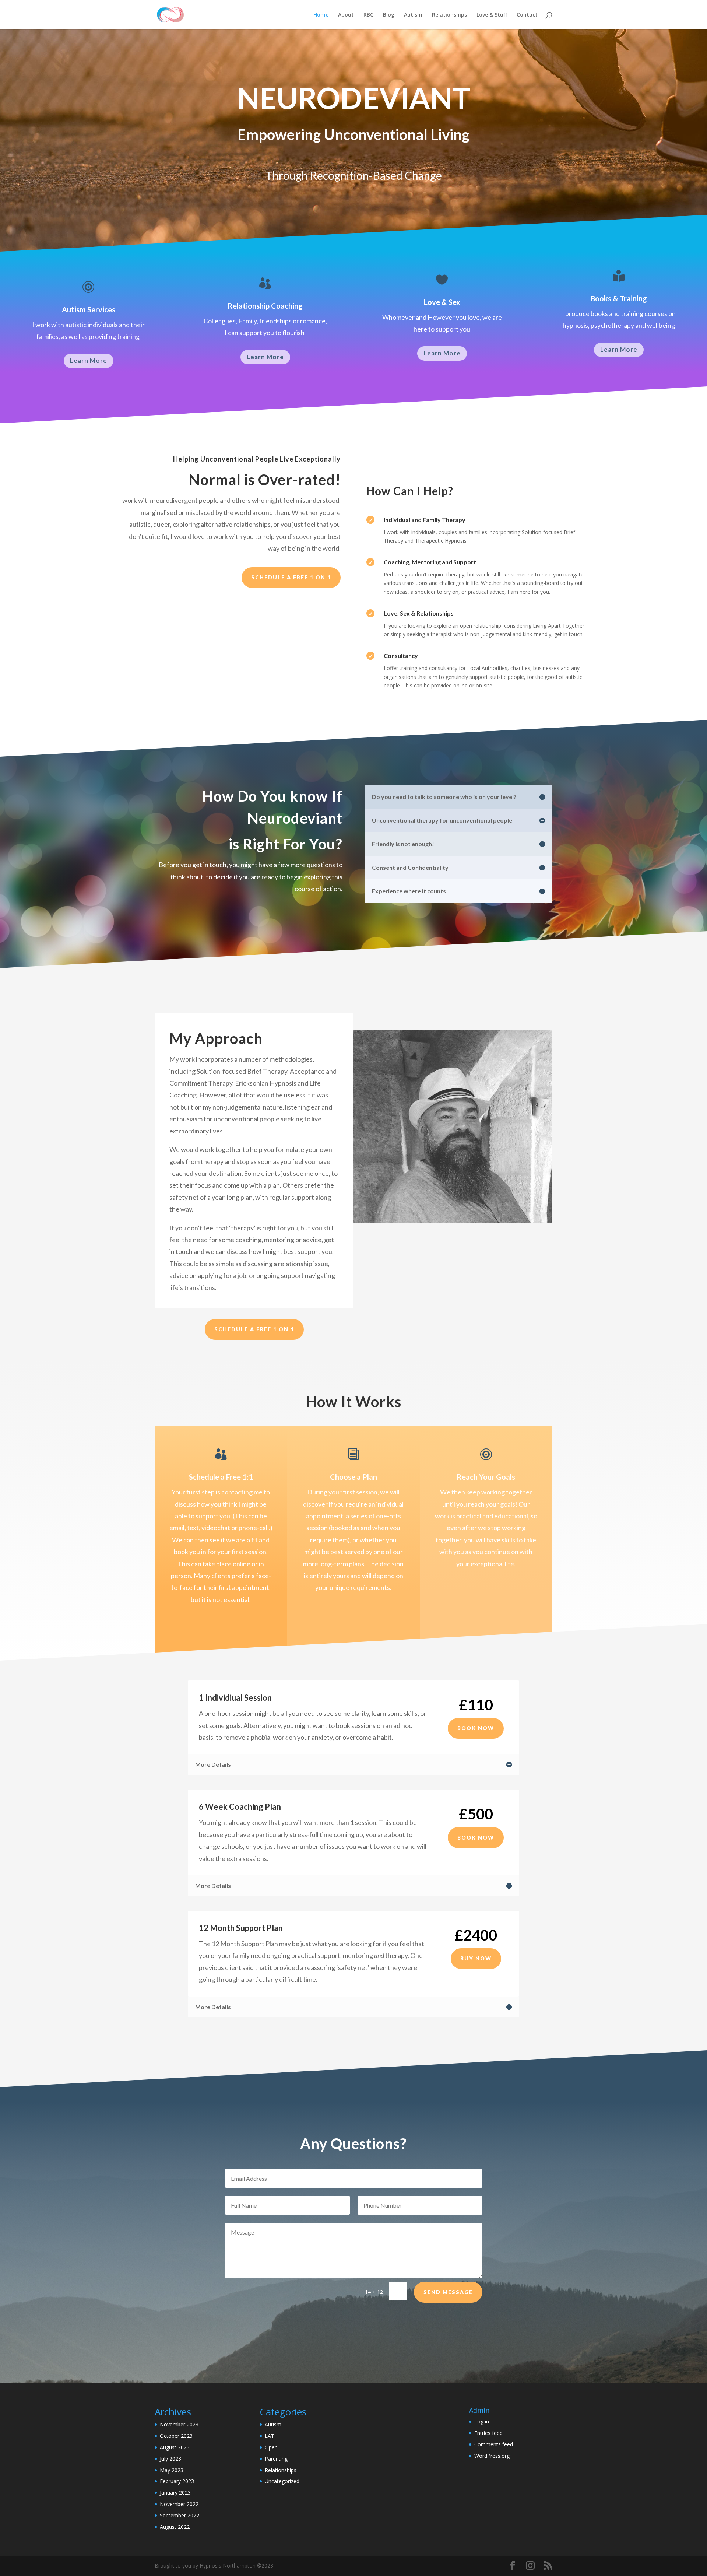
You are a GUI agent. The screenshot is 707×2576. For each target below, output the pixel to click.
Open (271, 2447)
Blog (389, 15)
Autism (413, 15)
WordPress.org (492, 2456)
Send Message (448, 2292)
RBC (368, 15)
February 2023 (177, 2481)
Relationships (449, 15)
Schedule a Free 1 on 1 (291, 577)
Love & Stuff (492, 15)
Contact (527, 15)
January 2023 (175, 2493)
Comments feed (494, 2444)
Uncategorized (282, 2481)
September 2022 (180, 2515)
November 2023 (179, 2424)
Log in (482, 2421)
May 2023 (172, 2470)
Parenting (276, 2459)
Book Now (476, 1728)
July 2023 (170, 2459)
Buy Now (476, 1958)
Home (321, 15)
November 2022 (179, 2504)
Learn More (89, 360)
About (346, 15)
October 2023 (176, 2436)
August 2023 (175, 2447)
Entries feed (488, 2433)
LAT (270, 2436)
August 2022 (175, 2527)
